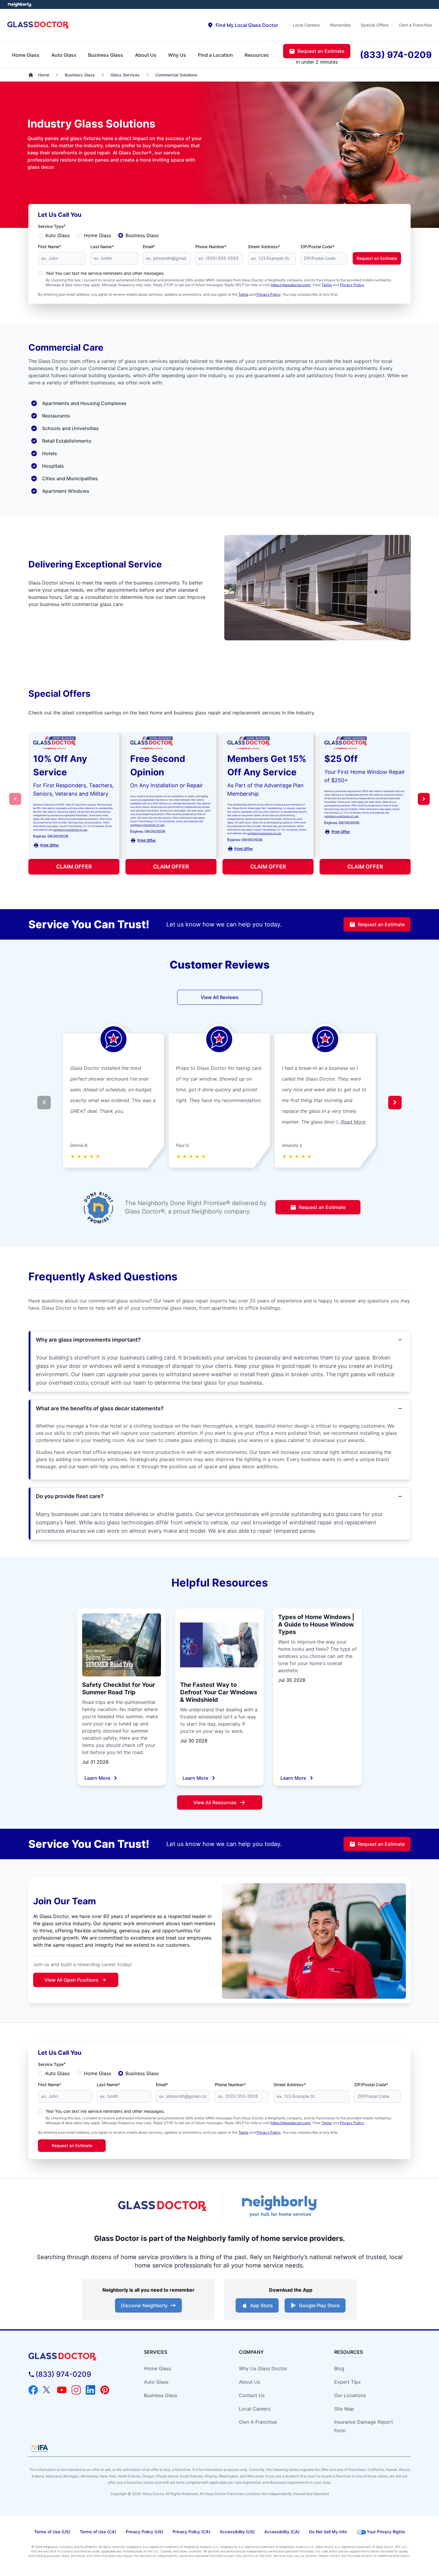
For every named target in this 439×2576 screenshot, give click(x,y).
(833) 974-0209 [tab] (396, 55)
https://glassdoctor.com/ (291, 285)
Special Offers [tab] (375, 25)
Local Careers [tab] (306, 25)
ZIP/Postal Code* (317, 247)
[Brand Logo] (77, 2357)
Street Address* (264, 247)
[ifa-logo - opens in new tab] (39, 2448)
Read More (353, 1122)
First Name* (50, 247)
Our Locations (350, 2395)
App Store (261, 2305)
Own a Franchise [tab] (415, 25)
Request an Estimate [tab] (321, 51)
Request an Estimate (377, 258)
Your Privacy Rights (386, 2532)
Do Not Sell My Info (328, 2532)
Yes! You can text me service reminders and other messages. (105, 273)
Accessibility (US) (237, 2532)
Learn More (97, 1778)
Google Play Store (319, 2305)
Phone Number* (211, 247)
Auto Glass (57, 235)
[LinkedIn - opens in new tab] (90, 2390)
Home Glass (98, 235)
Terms (327, 285)
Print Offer (50, 845)
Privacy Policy (352, 285)
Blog (339, 2368)
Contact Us (252, 2395)
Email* (149, 247)
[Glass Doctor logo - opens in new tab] (163, 2206)
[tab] (243, 25)
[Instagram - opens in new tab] (76, 2390)
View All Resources (215, 1802)
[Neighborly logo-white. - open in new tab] (20, 4)
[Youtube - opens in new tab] (62, 2390)
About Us (250, 2382)
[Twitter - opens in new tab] (47, 2390)
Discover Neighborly (144, 2305)
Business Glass (142, 235)
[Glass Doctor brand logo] (38, 25)
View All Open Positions (72, 1980)
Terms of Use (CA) (98, 2532)
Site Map (344, 2409)
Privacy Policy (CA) (191, 2532)
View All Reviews (220, 997)
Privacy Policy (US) (144, 2532)
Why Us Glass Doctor (263, 2368)
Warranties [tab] (340, 25)
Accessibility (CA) (282, 2532)
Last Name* (102, 247)
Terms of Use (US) (52, 2532)
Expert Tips (347, 2382)
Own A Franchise (258, 2422)
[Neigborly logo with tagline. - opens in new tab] (279, 2206)
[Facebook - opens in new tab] (33, 2390)
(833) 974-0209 (63, 2374)
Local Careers (255, 2409)
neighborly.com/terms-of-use (70, 830)
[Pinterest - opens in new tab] (105, 2390)
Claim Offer (74, 867)
